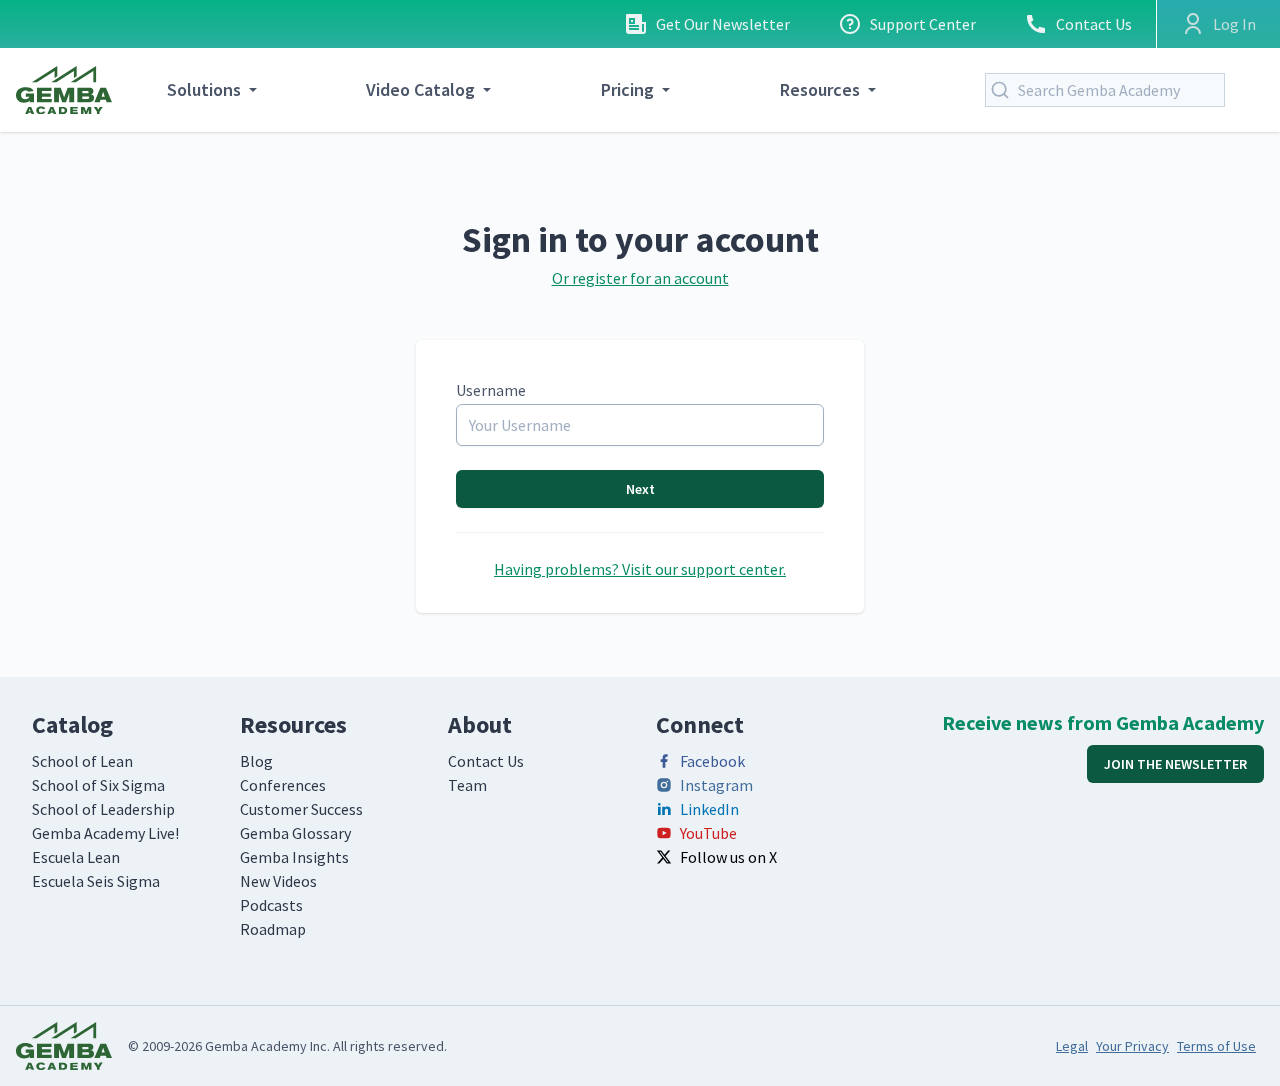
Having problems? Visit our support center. (640, 569)
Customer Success (301, 809)
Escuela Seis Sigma (96, 881)
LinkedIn (709, 809)
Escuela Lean (76, 857)
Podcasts (271, 905)
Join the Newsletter (1175, 764)
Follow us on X (728, 857)
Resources (820, 89)
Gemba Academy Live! (105, 833)
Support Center (923, 24)
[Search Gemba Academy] (1004, 90)
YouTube (708, 833)
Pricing (627, 89)
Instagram (716, 785)
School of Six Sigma (98, 785)
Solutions (204, 89)
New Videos (278, 881)
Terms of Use (1216, 1046)
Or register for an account (640, 278)
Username (491, 390)
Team (467, 785)
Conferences (283, 785)
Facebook (712, 761)
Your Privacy (1132, 1046)
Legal (1072, 1046)
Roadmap (273, 929)
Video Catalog (420, 89)
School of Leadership (103, 809)
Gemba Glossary (295, 833)
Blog (256, 761)
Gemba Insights (294, 857)
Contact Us (1094, 24)
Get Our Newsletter (723, 24)
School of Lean (82, 761)
